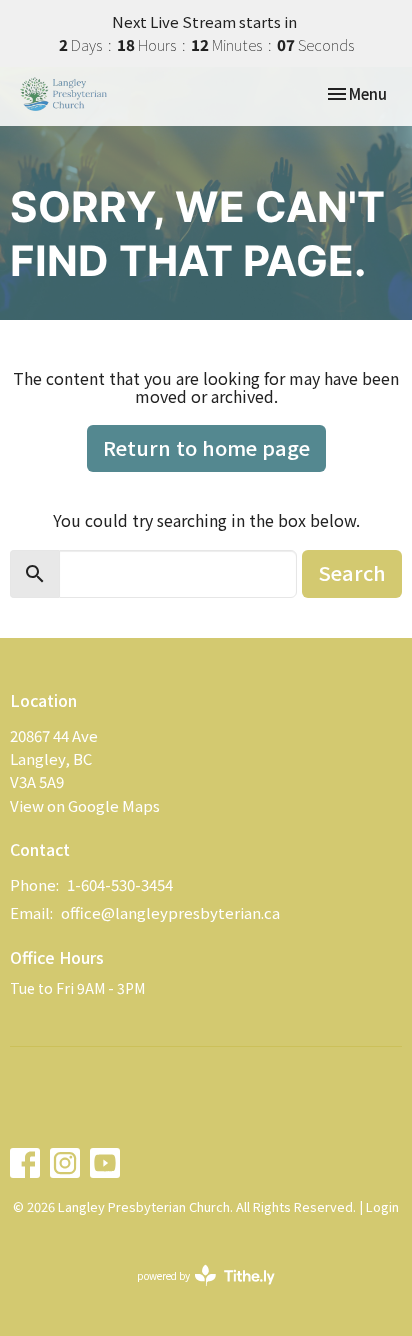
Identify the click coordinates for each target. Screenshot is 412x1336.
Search (352, 572)
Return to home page (206, 447)
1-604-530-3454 (120, 884)
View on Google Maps (85, 805)
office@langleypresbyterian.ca (170, 912)
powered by (195, 1292)
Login (382, 1206)
